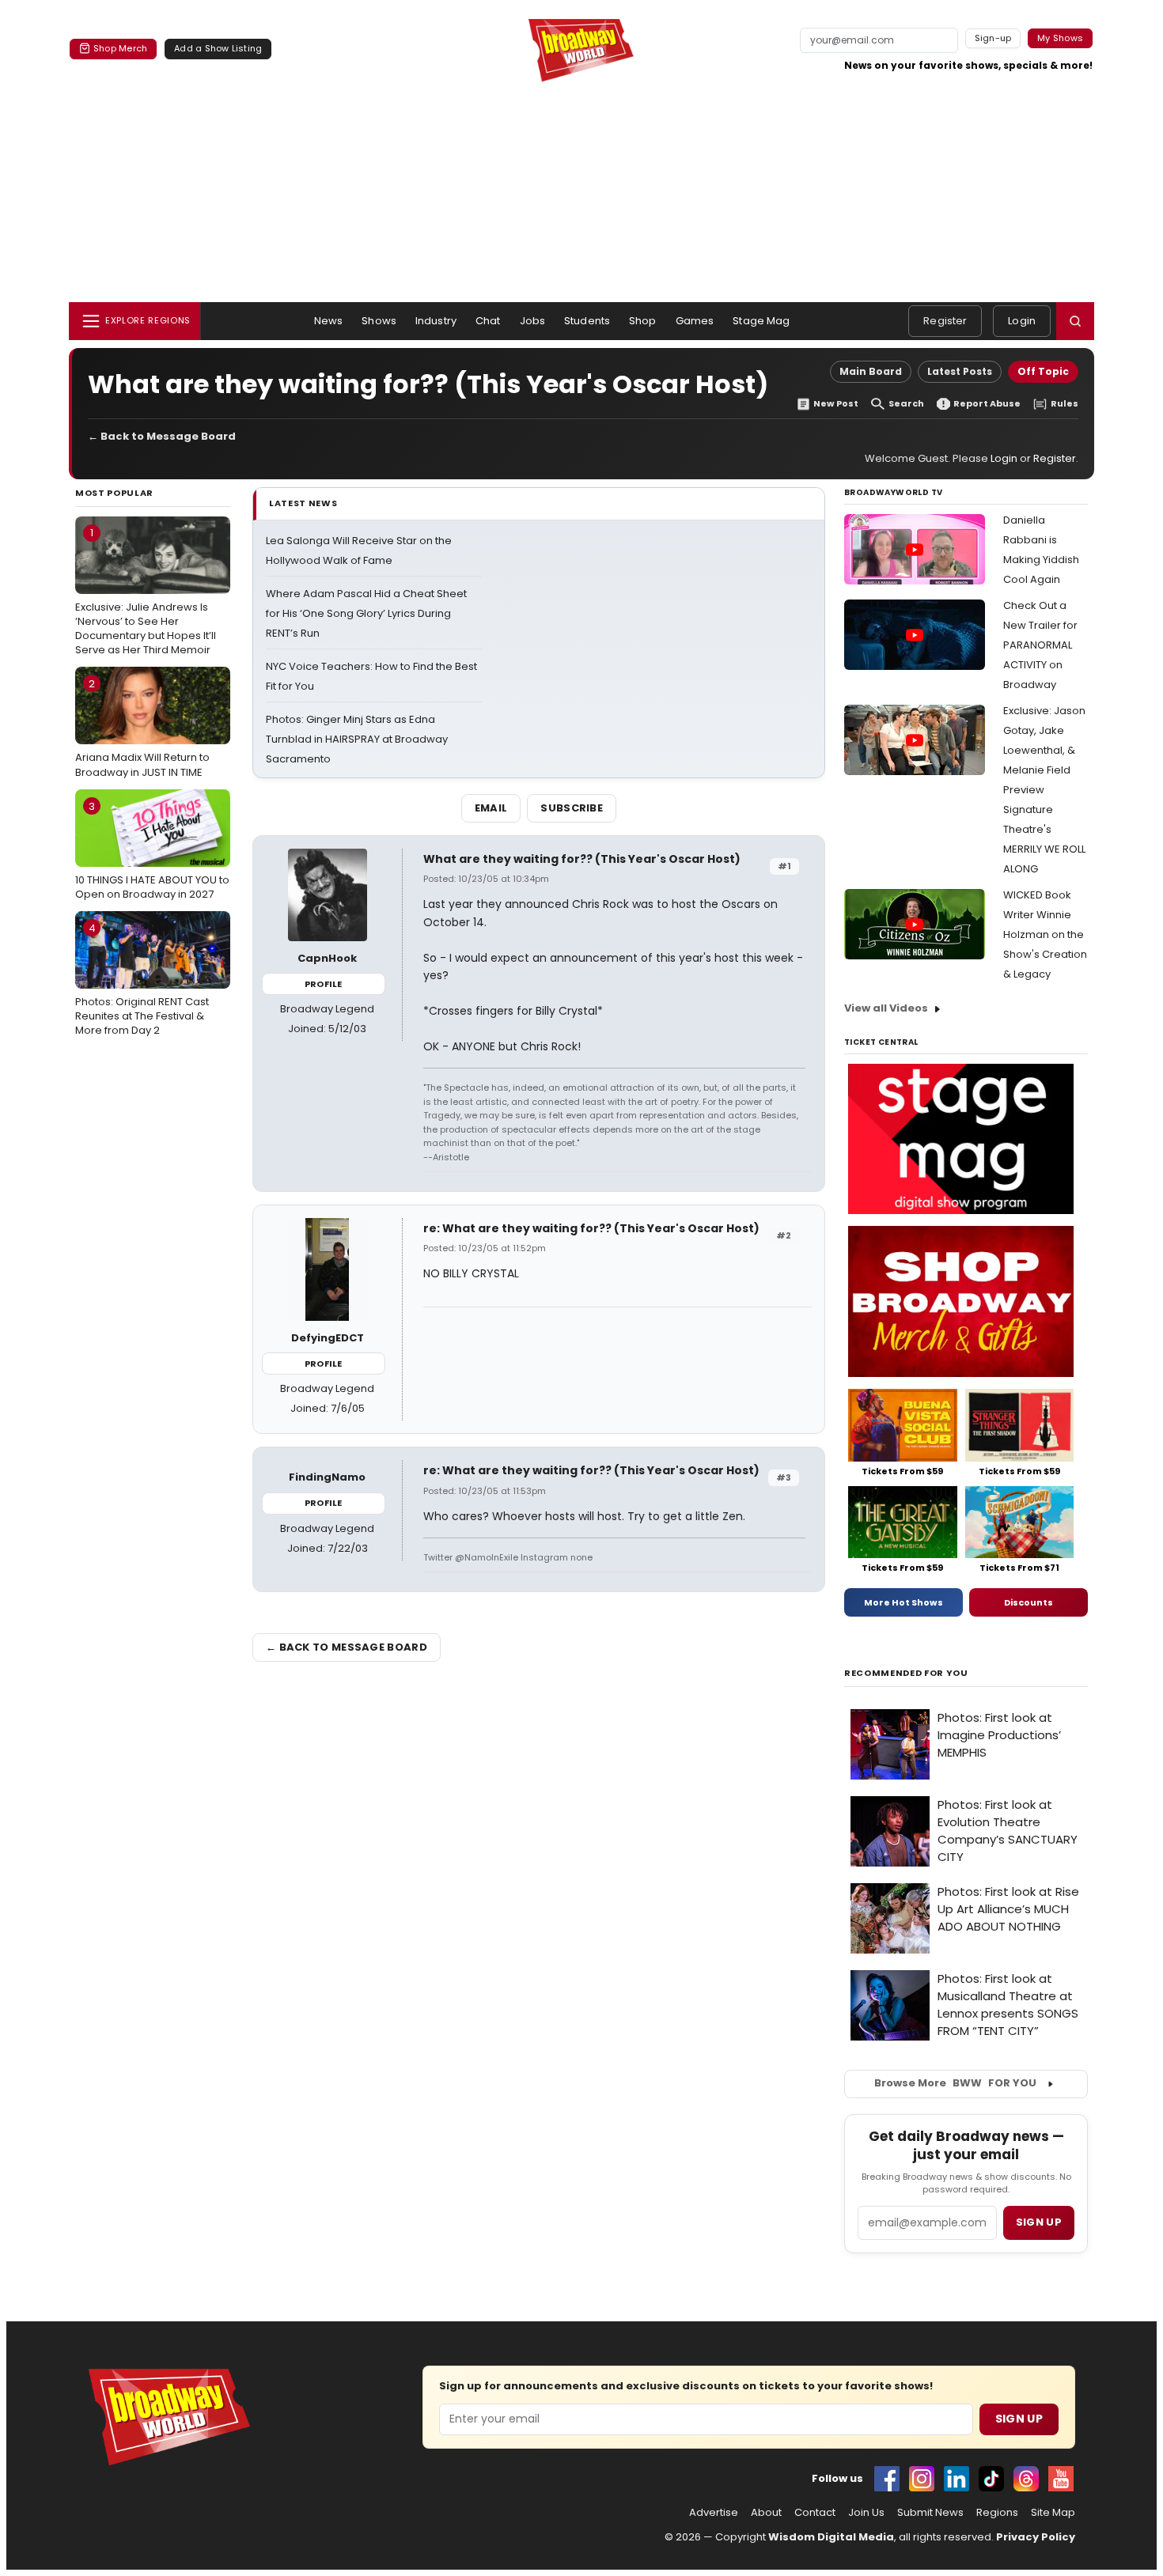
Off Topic (1043, 371)
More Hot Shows (904, 1602)
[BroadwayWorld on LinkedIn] (957, 2479)
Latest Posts (960, 371)
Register (945, 321)
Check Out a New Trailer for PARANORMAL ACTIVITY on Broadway (1040, 645)
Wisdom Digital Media (831, 2537)
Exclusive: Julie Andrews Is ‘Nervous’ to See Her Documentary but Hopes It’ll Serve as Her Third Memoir (146, 591)
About (766, 2513)
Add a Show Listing (218, 48)
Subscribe (572, 808)
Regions (997, 2513)
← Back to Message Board (162, 436)
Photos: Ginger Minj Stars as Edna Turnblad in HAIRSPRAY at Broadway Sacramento (357, 739)
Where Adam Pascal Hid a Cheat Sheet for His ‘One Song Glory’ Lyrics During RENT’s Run (366, 613)
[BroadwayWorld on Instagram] (922, 2479)
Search (906, 404)
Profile (323, 984)
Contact (815, 2513)
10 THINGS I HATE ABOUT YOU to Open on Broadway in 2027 (152, 850)
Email (491, 808)
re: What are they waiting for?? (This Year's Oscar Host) (591, 1228)
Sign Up (1019, 2419)
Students (587, 321)
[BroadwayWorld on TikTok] (991, 2479)
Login (1022, 321)
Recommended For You (906, 1673)
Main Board (871, 371)
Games (695, 321)
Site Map (1053, 2513)
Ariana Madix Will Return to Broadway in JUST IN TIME (142, 728)
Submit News (930, 2513)
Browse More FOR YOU (955, 2083)
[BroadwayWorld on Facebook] (887, 2479)
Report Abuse (987, 404)
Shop (643, 321)
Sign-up (993, 38)
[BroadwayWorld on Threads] (1026, 2479)
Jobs (533, 321)
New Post (836, 404)
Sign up (1039, 2222)
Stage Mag (761, 321)
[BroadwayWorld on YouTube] (1061, 2479)
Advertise (714, 2513)
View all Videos (886, 1008)
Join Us (866, 2513)
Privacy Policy (1036, 2537)
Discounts (1029, 1602)
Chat (488, 321)
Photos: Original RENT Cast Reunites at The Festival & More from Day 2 (142, 979)
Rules (1065, 404)
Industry (436, 321)
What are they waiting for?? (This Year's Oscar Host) (582, 859)
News (329, 321)
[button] (1075, 321)
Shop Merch (120, 48)
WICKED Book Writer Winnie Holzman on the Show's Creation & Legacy (1045, 934)
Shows (379, 321)
